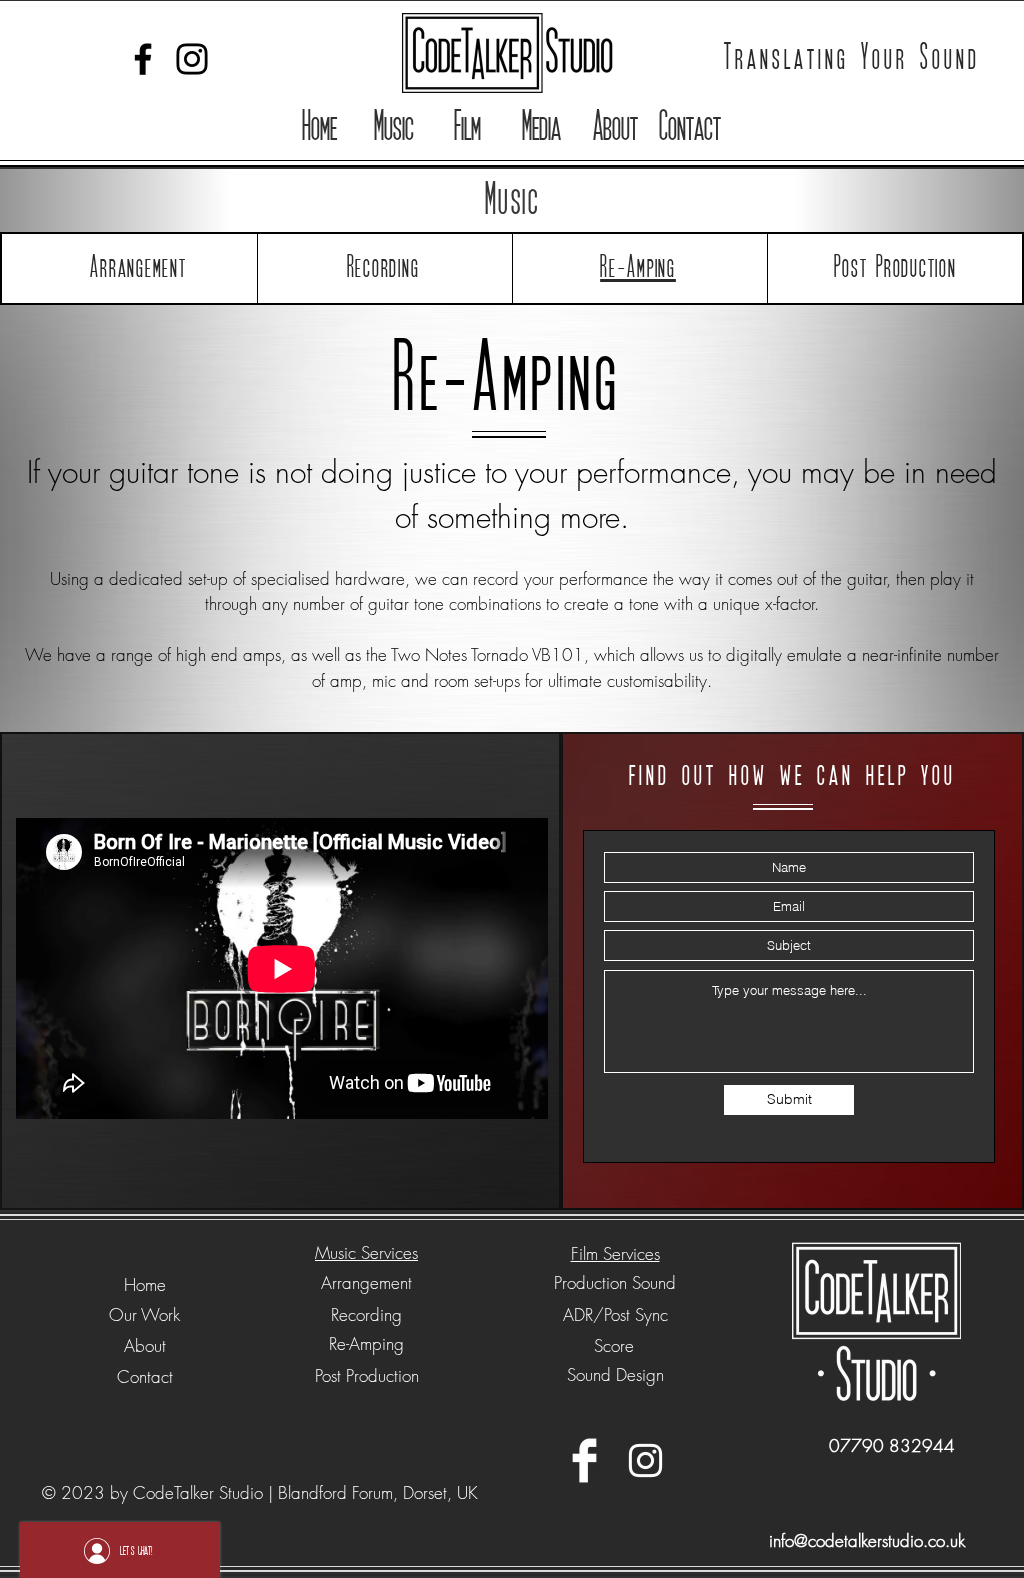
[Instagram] (192, 59)
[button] (394, 128)
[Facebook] (143, 59)
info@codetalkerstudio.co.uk (867, 1540)
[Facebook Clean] (584, 1460)
